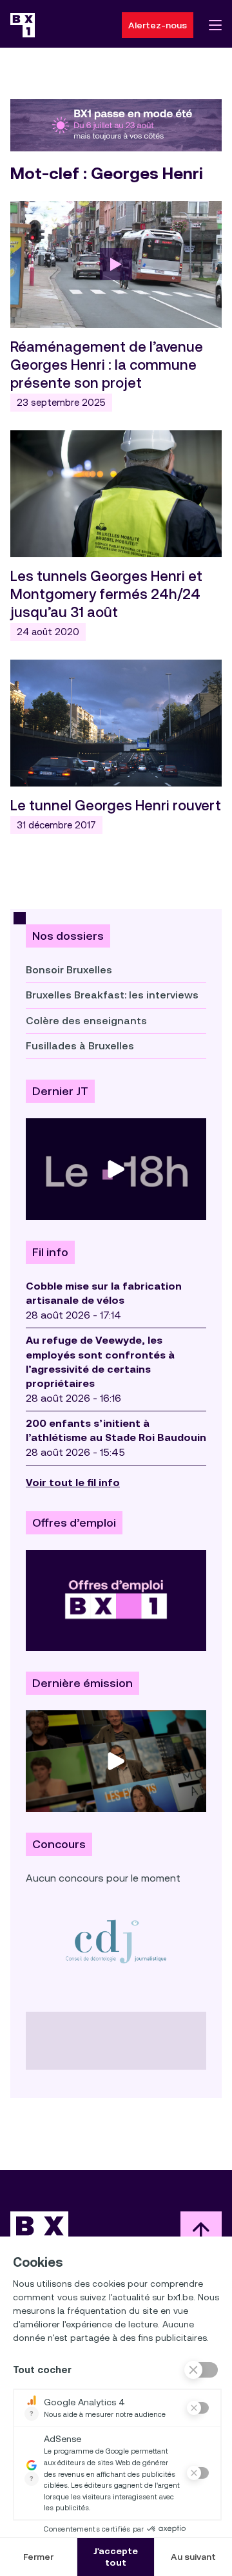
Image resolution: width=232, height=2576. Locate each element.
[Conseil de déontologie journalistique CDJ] (116, 1941)
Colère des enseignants (86, 1021)
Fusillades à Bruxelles (80, 1046)
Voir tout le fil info (73, 1483)
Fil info (50, 1252)
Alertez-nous (158, 25)
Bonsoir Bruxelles (69, 970)
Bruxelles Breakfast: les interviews (112, 995)
